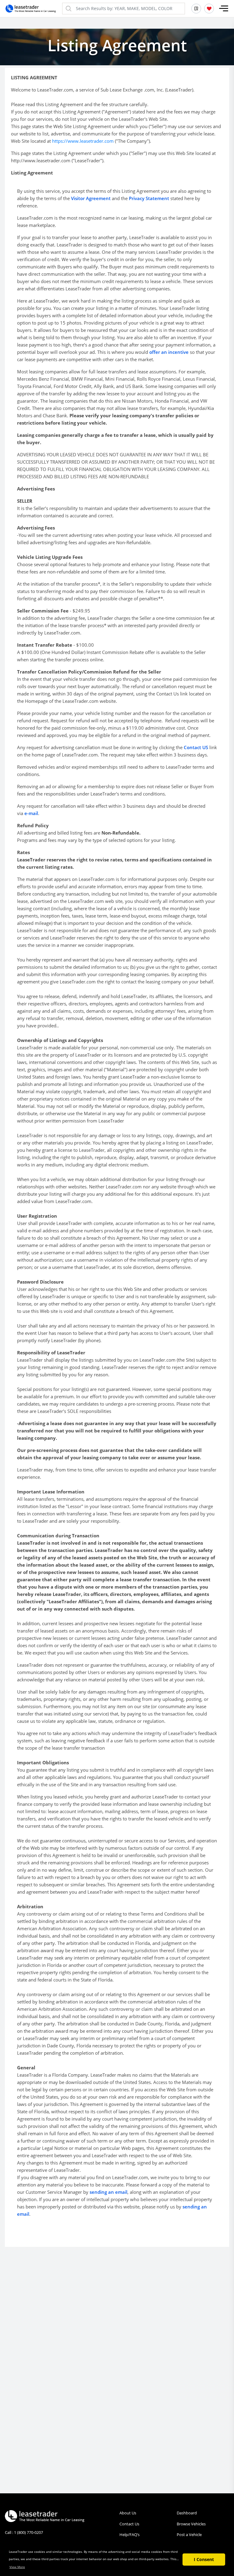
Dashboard (187, 2513)
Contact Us (129, 2524)
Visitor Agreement (91, 198)
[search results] (196, 9)
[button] (224, 9)
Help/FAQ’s (129, 2535)
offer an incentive (169, 352)
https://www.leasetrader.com (83, 141)
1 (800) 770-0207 (28, 2532)
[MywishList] (209, 9)
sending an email (108, 2192)
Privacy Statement (149, 198)
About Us (128, 2513)
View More (17, 2567)
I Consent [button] (204, 2559)
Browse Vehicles (191, 2524)
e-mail (31, 813)
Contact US (196, 747)
